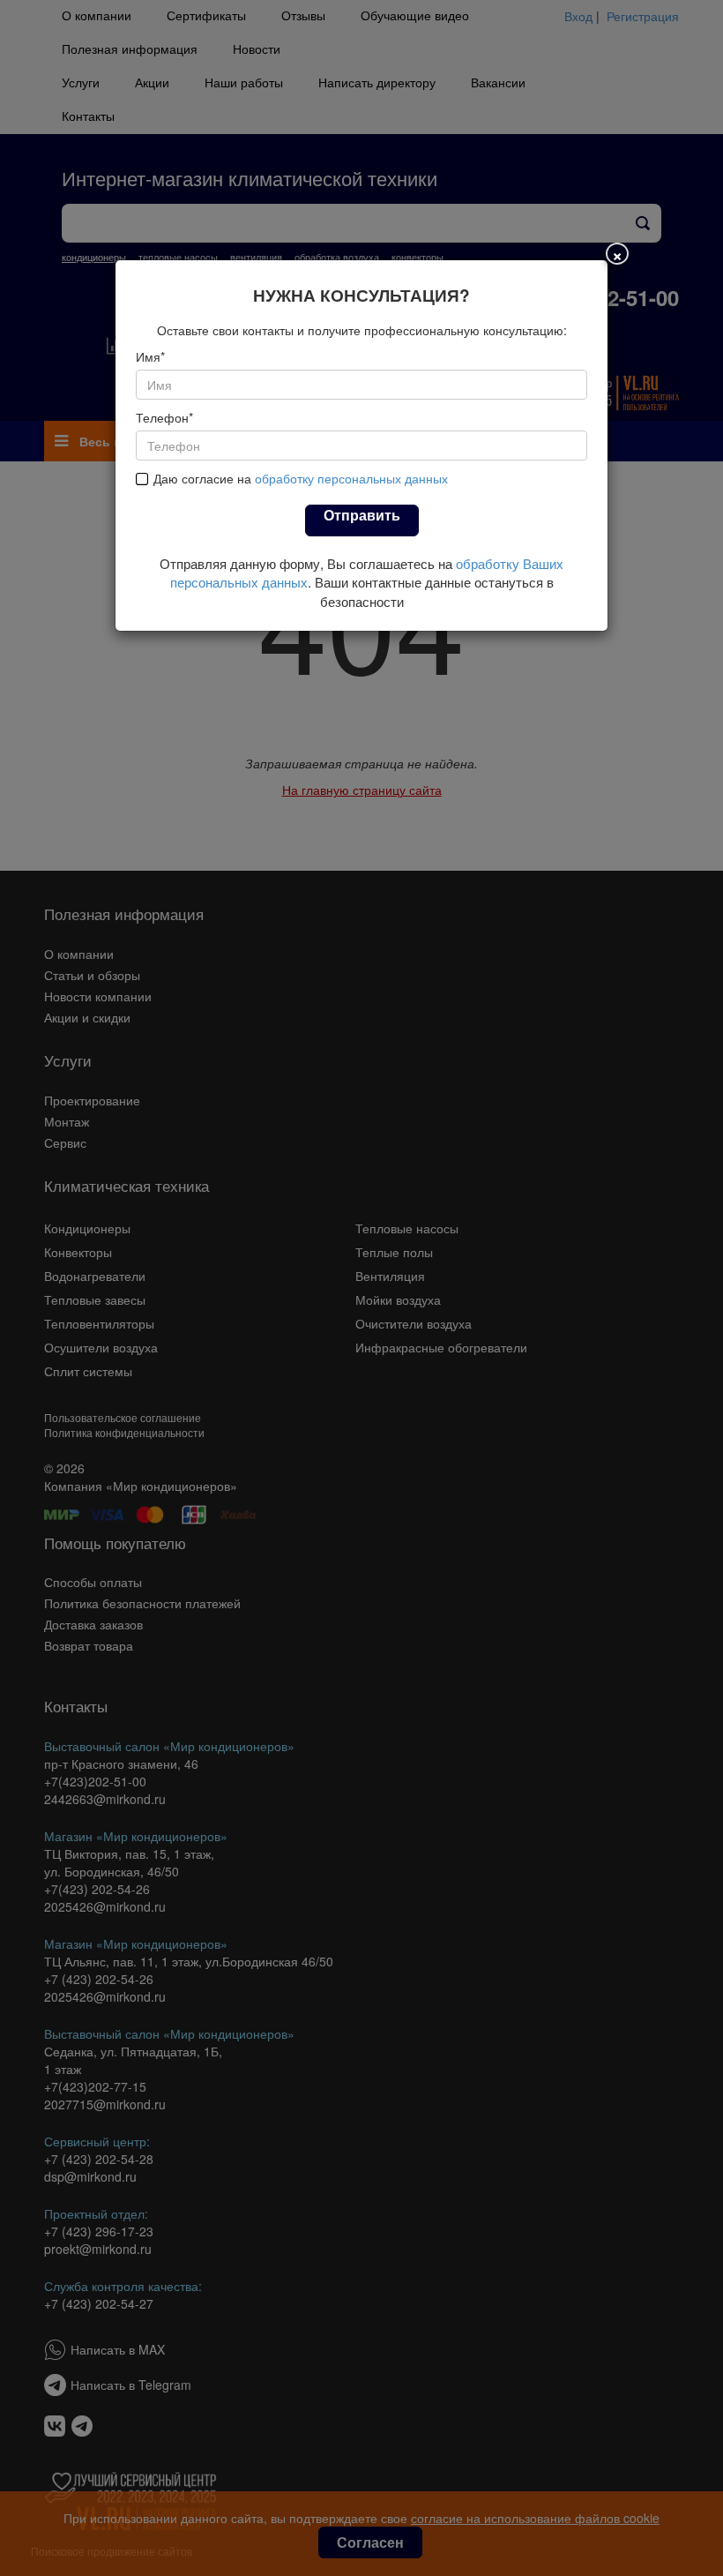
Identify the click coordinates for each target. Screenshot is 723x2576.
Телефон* (164, 417)
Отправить (362, 515)
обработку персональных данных (351, 478)
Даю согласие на (301, 478)
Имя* (150, 356)
